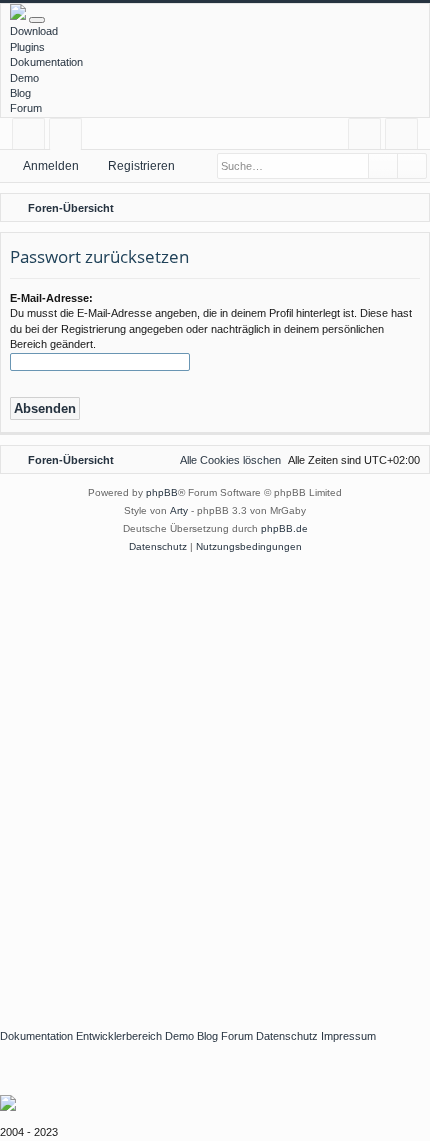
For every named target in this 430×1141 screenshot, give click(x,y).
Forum (26, 108)
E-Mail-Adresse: (51, 298)
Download (34, 31)
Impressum (348, 1036)
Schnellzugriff (32, 137)
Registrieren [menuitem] (405, 137)
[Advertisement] (215, 781)
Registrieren (141, 166)
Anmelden (51, 166)
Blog (20, 93)
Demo (24, 78)
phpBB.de (284, 528)
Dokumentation (46, 62)
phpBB (162, 492)
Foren (69, 137)
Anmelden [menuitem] (368, 137)
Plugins (27, 47)
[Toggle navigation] (37, 20)
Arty (179, 510)
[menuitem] (411, 208)
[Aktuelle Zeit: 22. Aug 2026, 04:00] (385, 208)
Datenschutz (287, 1036)
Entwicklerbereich (119, 1036)
